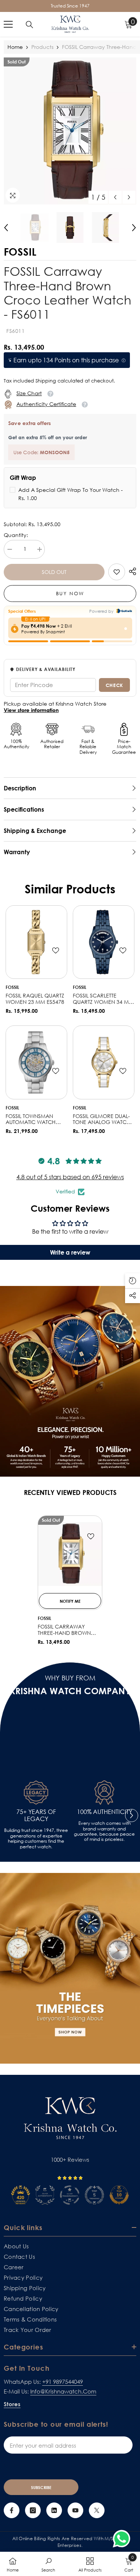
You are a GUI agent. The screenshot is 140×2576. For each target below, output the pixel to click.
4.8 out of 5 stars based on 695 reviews (70, 1177)
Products (42, 47)
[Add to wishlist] (56, 950)
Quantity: (16, 535)
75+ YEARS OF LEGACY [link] (36, 1815)
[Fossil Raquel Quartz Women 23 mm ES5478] (36, 942)
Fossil (12, 987)
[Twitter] (97, 2510)
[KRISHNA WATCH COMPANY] (70, 1968)
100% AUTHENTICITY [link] (105, 1812)
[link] (117, 572)
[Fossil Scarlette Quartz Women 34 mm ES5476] (104, 942)
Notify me (70, 1601)
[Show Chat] (123, 2539)
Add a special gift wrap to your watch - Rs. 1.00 (71, 494)
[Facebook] (12, 2510)
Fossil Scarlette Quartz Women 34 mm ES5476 (103, 999)
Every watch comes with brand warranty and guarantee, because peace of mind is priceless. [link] (104, 1831)
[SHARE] (131, 571)
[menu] (8, 24)
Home (15, 47)
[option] (70, 131)
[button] (115, 197)
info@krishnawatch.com (63, 2391)
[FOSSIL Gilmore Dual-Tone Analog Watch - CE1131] (104, 1062)
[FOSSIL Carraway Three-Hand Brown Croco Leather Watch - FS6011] (70, 1554)
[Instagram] (33, 2510)
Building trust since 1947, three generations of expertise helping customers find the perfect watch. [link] (36, 1838)
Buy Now (70, 593)
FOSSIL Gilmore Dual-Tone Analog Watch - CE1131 (103, 1120)
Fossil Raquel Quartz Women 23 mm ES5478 (35, 999)
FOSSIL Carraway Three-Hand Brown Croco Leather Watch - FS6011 (69, 1630)
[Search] (29, 25)
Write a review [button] (70, 1252)
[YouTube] (75, 2510)
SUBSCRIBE (41, 2487)
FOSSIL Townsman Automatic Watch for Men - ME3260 (31, 1120)
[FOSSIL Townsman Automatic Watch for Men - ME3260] (36, 1062)
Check (114, 685)
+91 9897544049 (63, 2382)
